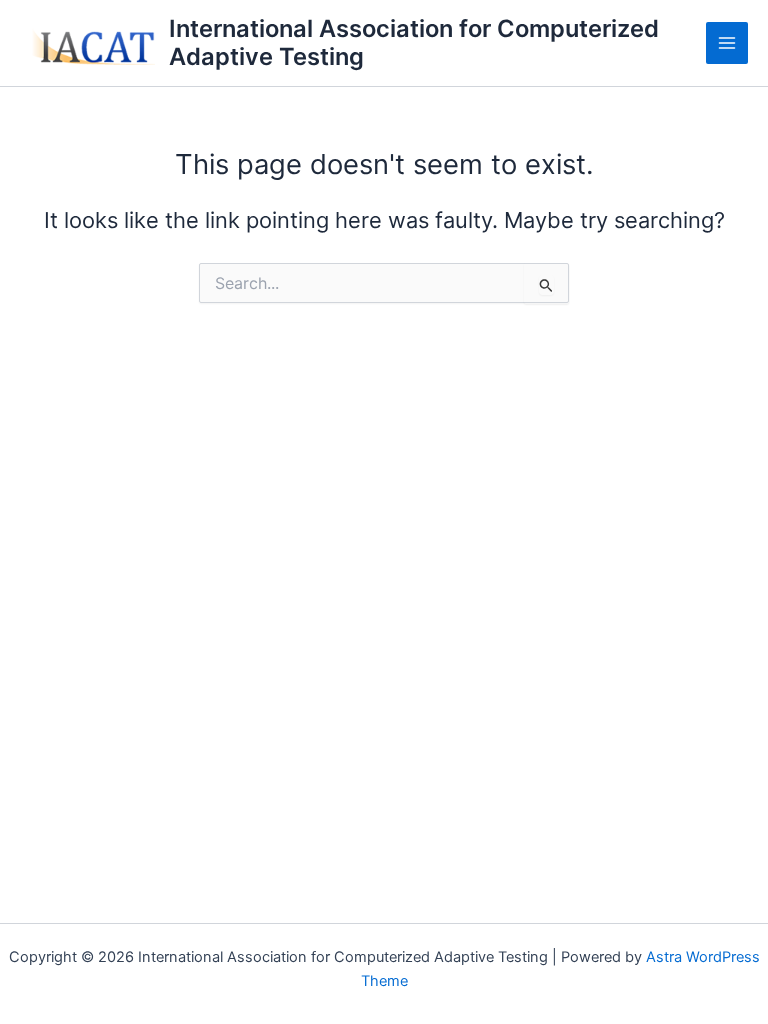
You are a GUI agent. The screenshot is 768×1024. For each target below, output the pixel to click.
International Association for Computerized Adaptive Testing (414, 42)
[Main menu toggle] (727, 43)
